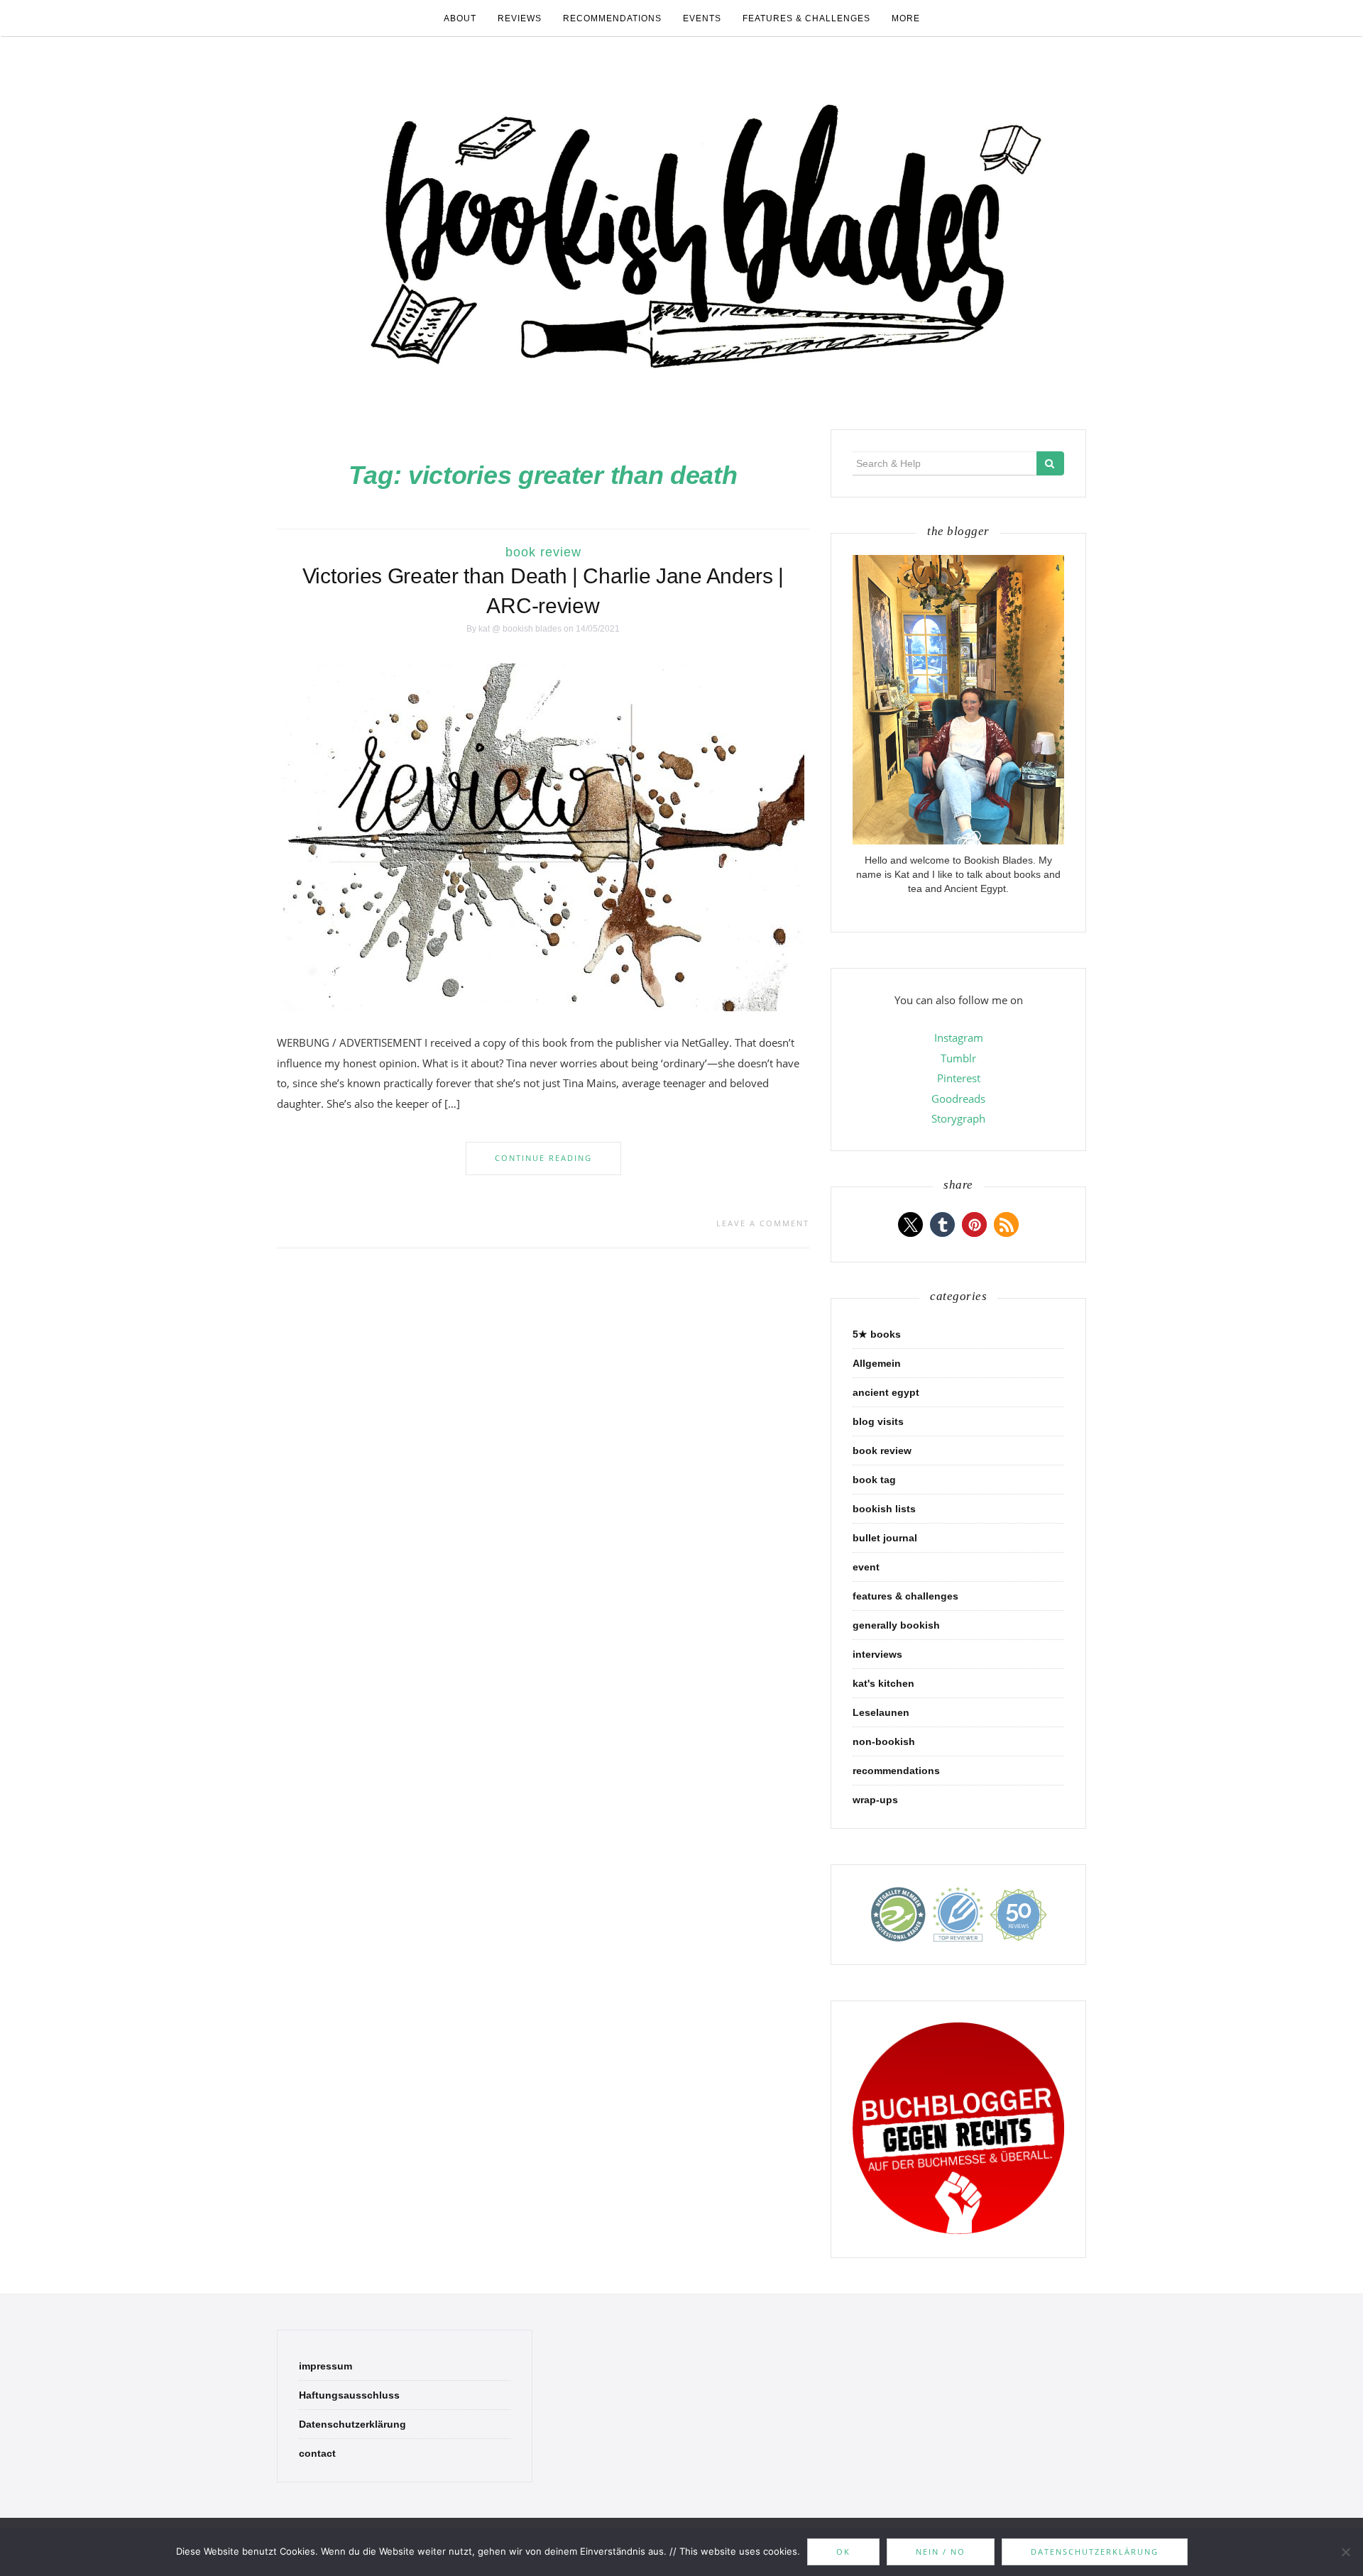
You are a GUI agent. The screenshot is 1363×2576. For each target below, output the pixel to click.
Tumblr (958, 1058)
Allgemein (877, 1363)
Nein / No (941, 2552)
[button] (910, 1224)
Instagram (959, 1037)
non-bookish (884, 1741)
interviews (877, 1654)
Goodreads (958, 1099)
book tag (874, 1480)
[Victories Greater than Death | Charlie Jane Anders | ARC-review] (543, 837)
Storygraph (958, 1118)
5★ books (877, 1334)
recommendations (612, 18)
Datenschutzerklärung (352, 2424)
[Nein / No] (1345, 2552)
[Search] (1050, 463)
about (460, 18)
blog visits (878, 1421)
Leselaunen (881, 1712)
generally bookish (896, 1625)
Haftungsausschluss (349, 2395)
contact (317, 2453)
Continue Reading (543, 1158)
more (906, 18)
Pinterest (959, 1078)
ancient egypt (886, 1392)
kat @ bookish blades (520, 629)
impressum (325, 2366)
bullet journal (885, 1538)
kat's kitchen (883, 1683)
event (866, 1567)
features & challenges (806, 18)
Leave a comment (763, 1223)
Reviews (520, 18)
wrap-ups (875, 1800)
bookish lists (884, 1509)
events (702, 18)
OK (843, 2552)
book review (543, 552)
